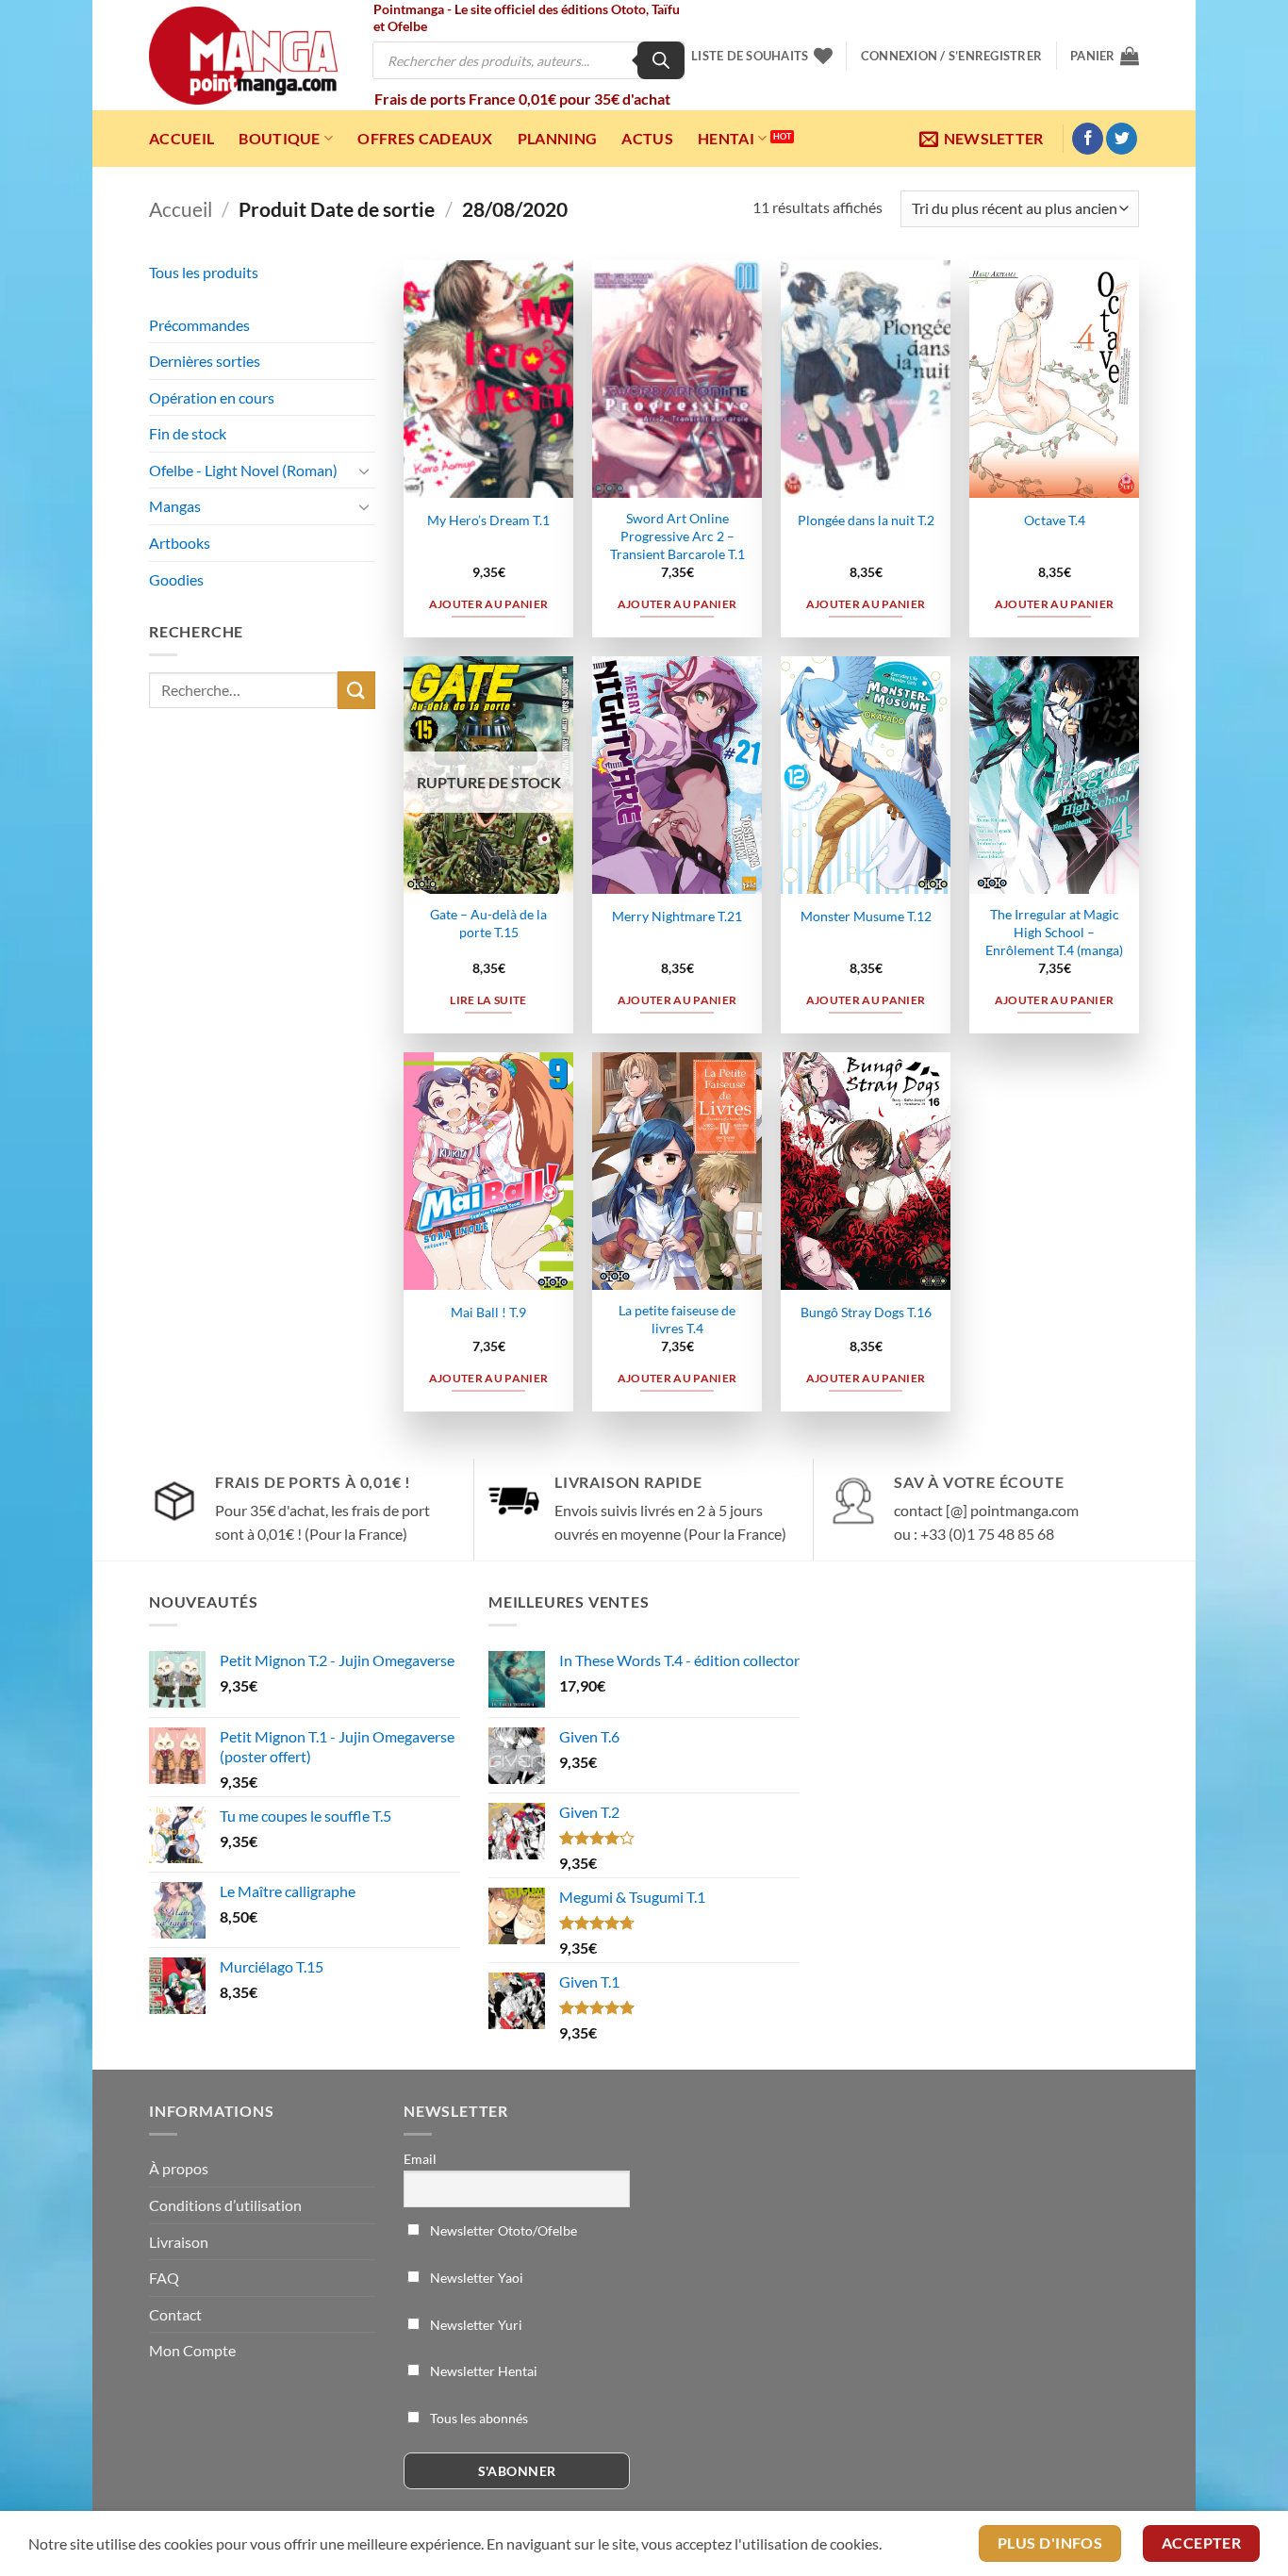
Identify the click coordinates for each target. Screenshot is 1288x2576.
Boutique (280, 138)
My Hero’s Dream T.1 (488, 520)
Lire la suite (488, 1000)
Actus (647, 138)
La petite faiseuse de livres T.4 (677, 1319)
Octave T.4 (1055, 520)
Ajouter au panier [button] (489, 604)
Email (420, 2159)
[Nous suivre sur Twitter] (1122, 139)
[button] (951, 56)
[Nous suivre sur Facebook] (1088, 139)
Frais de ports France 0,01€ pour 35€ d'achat (522, 99)
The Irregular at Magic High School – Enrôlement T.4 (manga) (1054, 932)
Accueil (182, 138)
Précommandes (199, 325)
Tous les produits (204, 272)
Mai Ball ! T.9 (488, 1312)
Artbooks (180, 543)
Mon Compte (192, 2350)
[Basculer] (364, 471)
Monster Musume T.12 (866, 916)
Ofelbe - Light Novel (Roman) (243, 470)
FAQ (164, 2278)
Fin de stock (188, 433)
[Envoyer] (356, 690)
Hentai (726, 138)
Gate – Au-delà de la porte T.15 (488, 923)
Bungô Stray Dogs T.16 (866, 1312)
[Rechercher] (661, 60)
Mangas (175, 506)
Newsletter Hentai (482, 2371)
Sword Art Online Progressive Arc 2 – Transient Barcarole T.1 (677, 536)
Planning (558, 138)
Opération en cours (212, 397)
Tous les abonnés (478, 2418)
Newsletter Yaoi (475, 2278)
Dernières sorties (205, 361)
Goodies (176, 579)
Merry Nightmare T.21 (677, 916)
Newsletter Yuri (475, 2325)
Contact (175, 2314)
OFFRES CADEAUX (425, 138)
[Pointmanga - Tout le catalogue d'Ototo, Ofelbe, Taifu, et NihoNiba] (243, 56)
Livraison (179, 2242)
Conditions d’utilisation (225, 2205)
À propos (179, 2168)
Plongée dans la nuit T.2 (866, 520)
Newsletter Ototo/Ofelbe (502, 2230)
